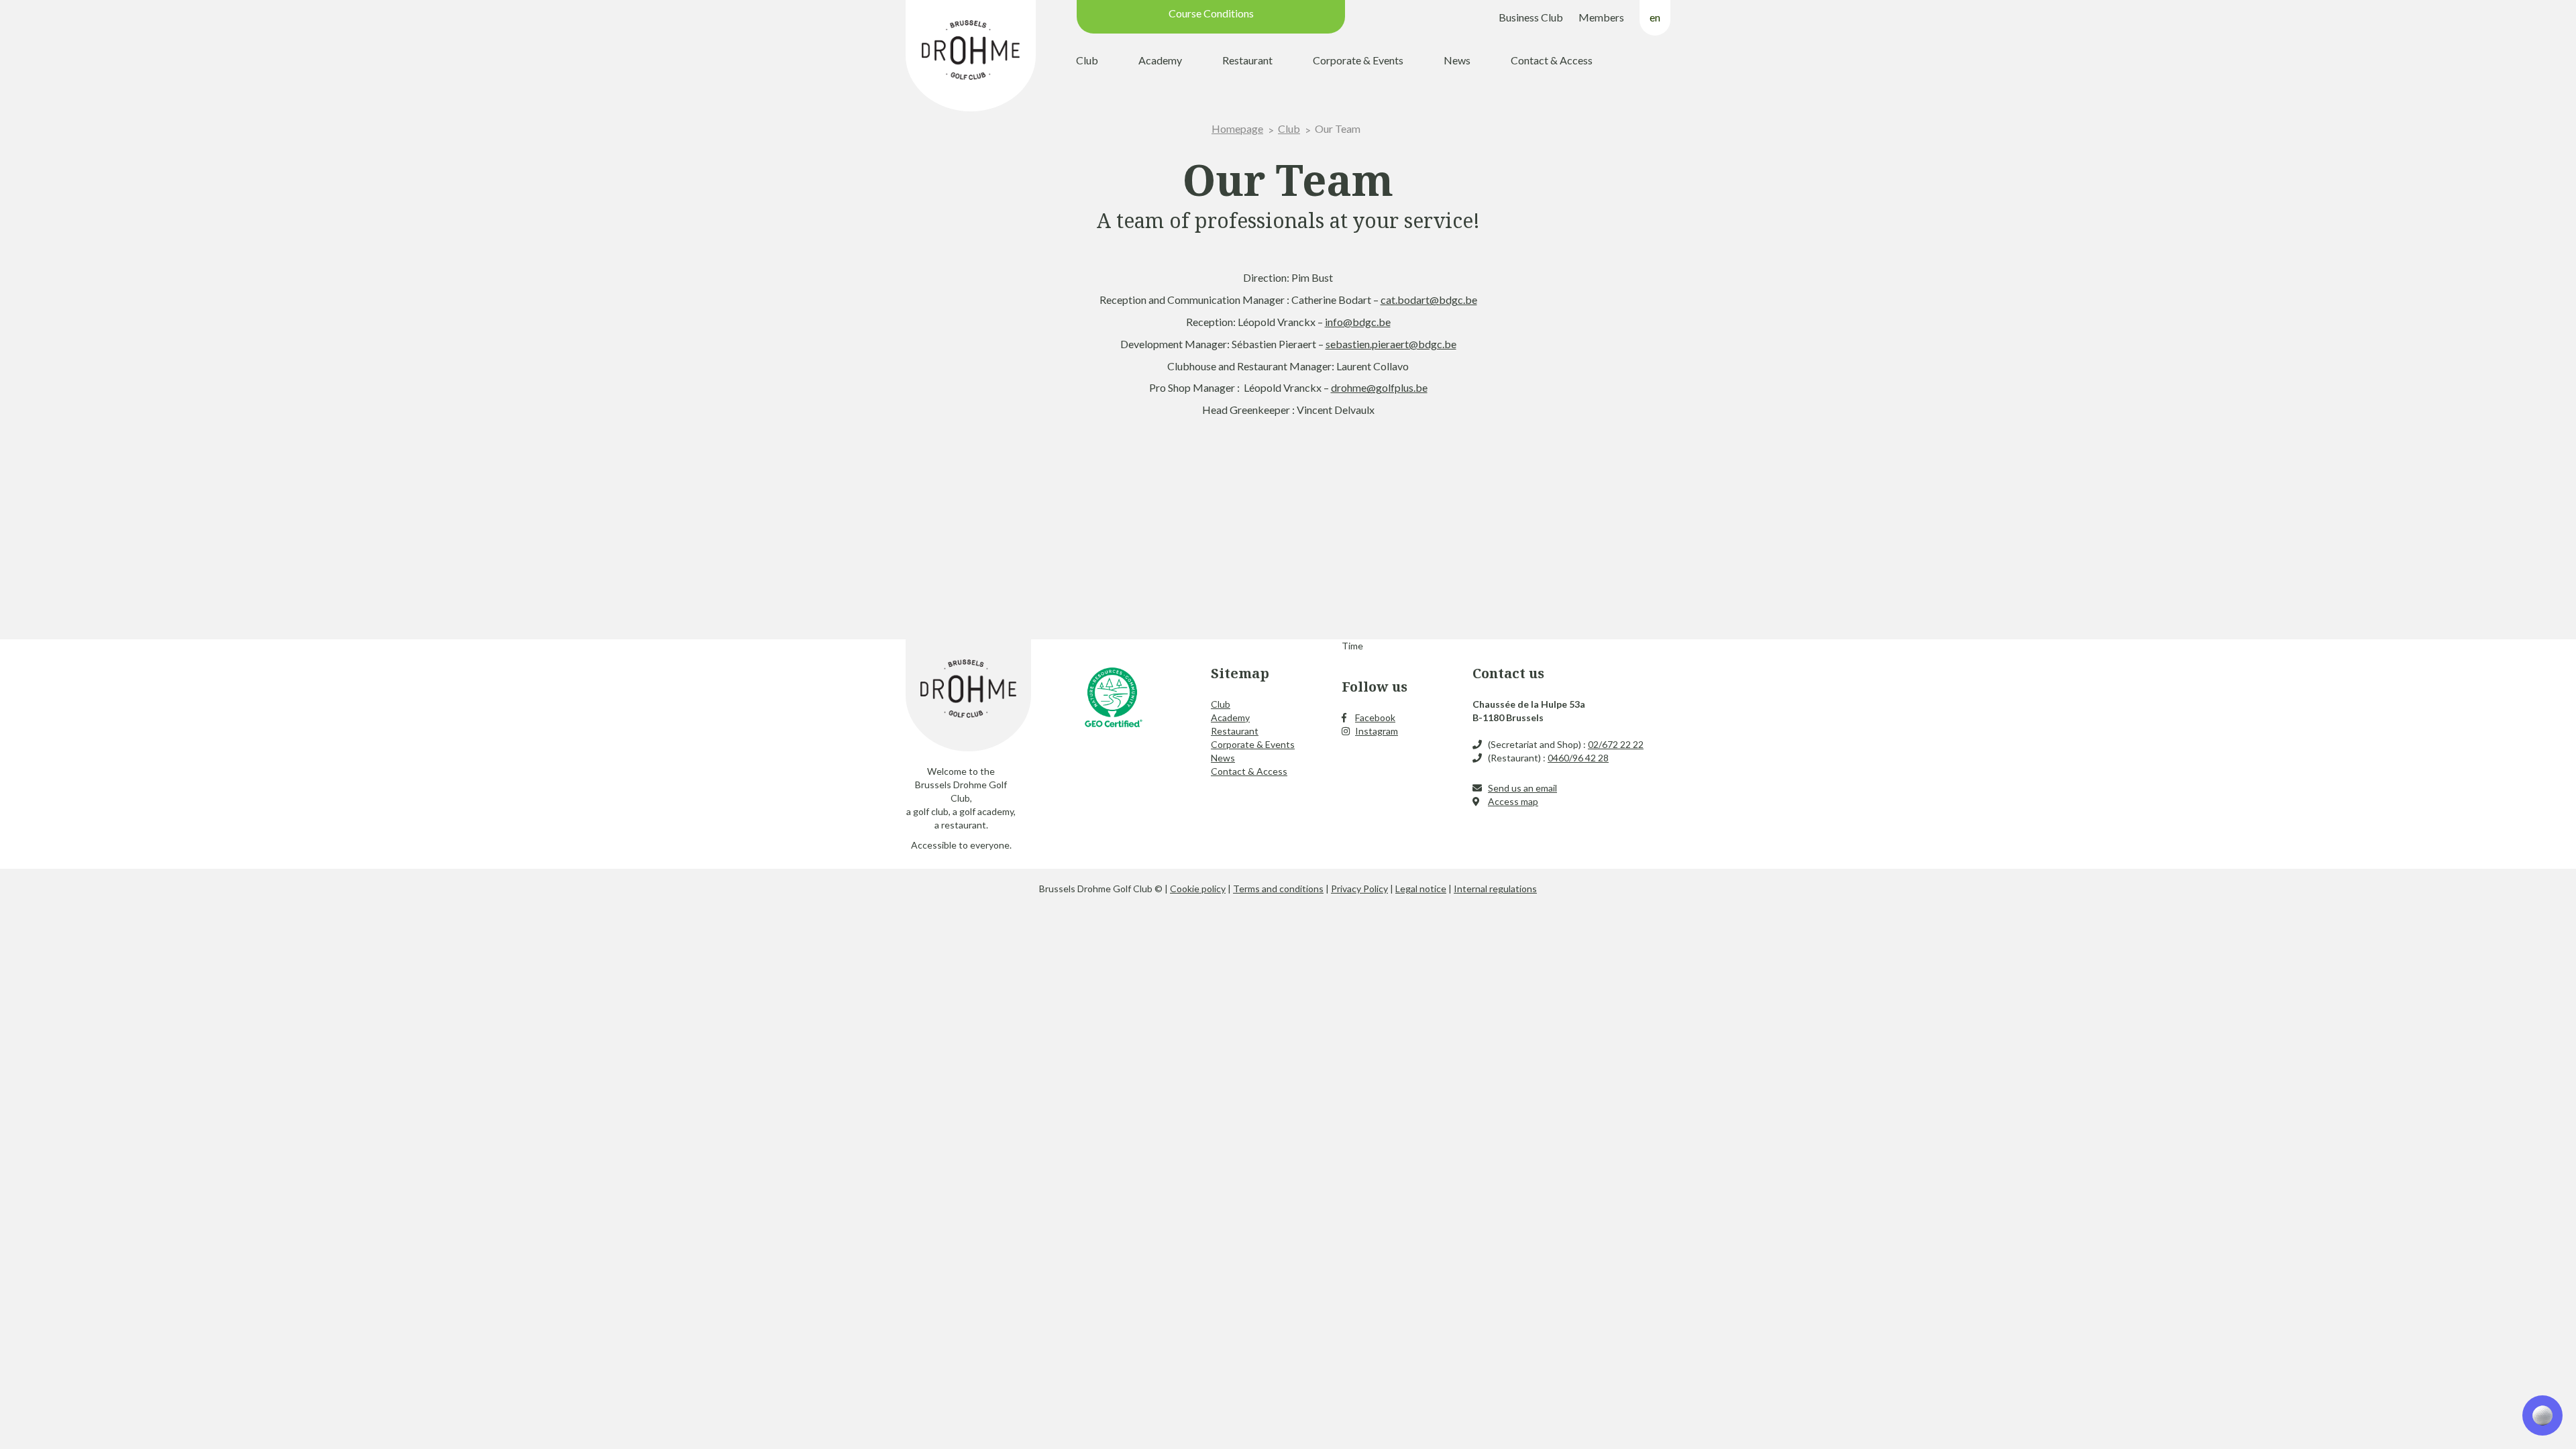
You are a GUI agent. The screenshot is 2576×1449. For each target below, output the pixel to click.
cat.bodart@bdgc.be (1429, 300)
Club (1087, 60)
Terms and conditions (1278, 889)
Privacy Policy (1359, 889)
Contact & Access (1552, 60)
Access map (1513, 801)
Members (1601, 17)
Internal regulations (1495, 889)
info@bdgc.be (1358, 322)
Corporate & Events (1358, 60)
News (1457, 60)
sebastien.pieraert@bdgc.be (1391, 344)
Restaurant (1247, 60)
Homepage (1237, 128)
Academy (1160, 60)
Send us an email (1522, 788)
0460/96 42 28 (1578, 758)
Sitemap (1240, 673)
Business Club (1531, 17)
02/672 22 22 (1616, 744)
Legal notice (1421, 889)
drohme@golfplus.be (1379, 387)
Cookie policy (1198, 889)
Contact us (1508, 673)
